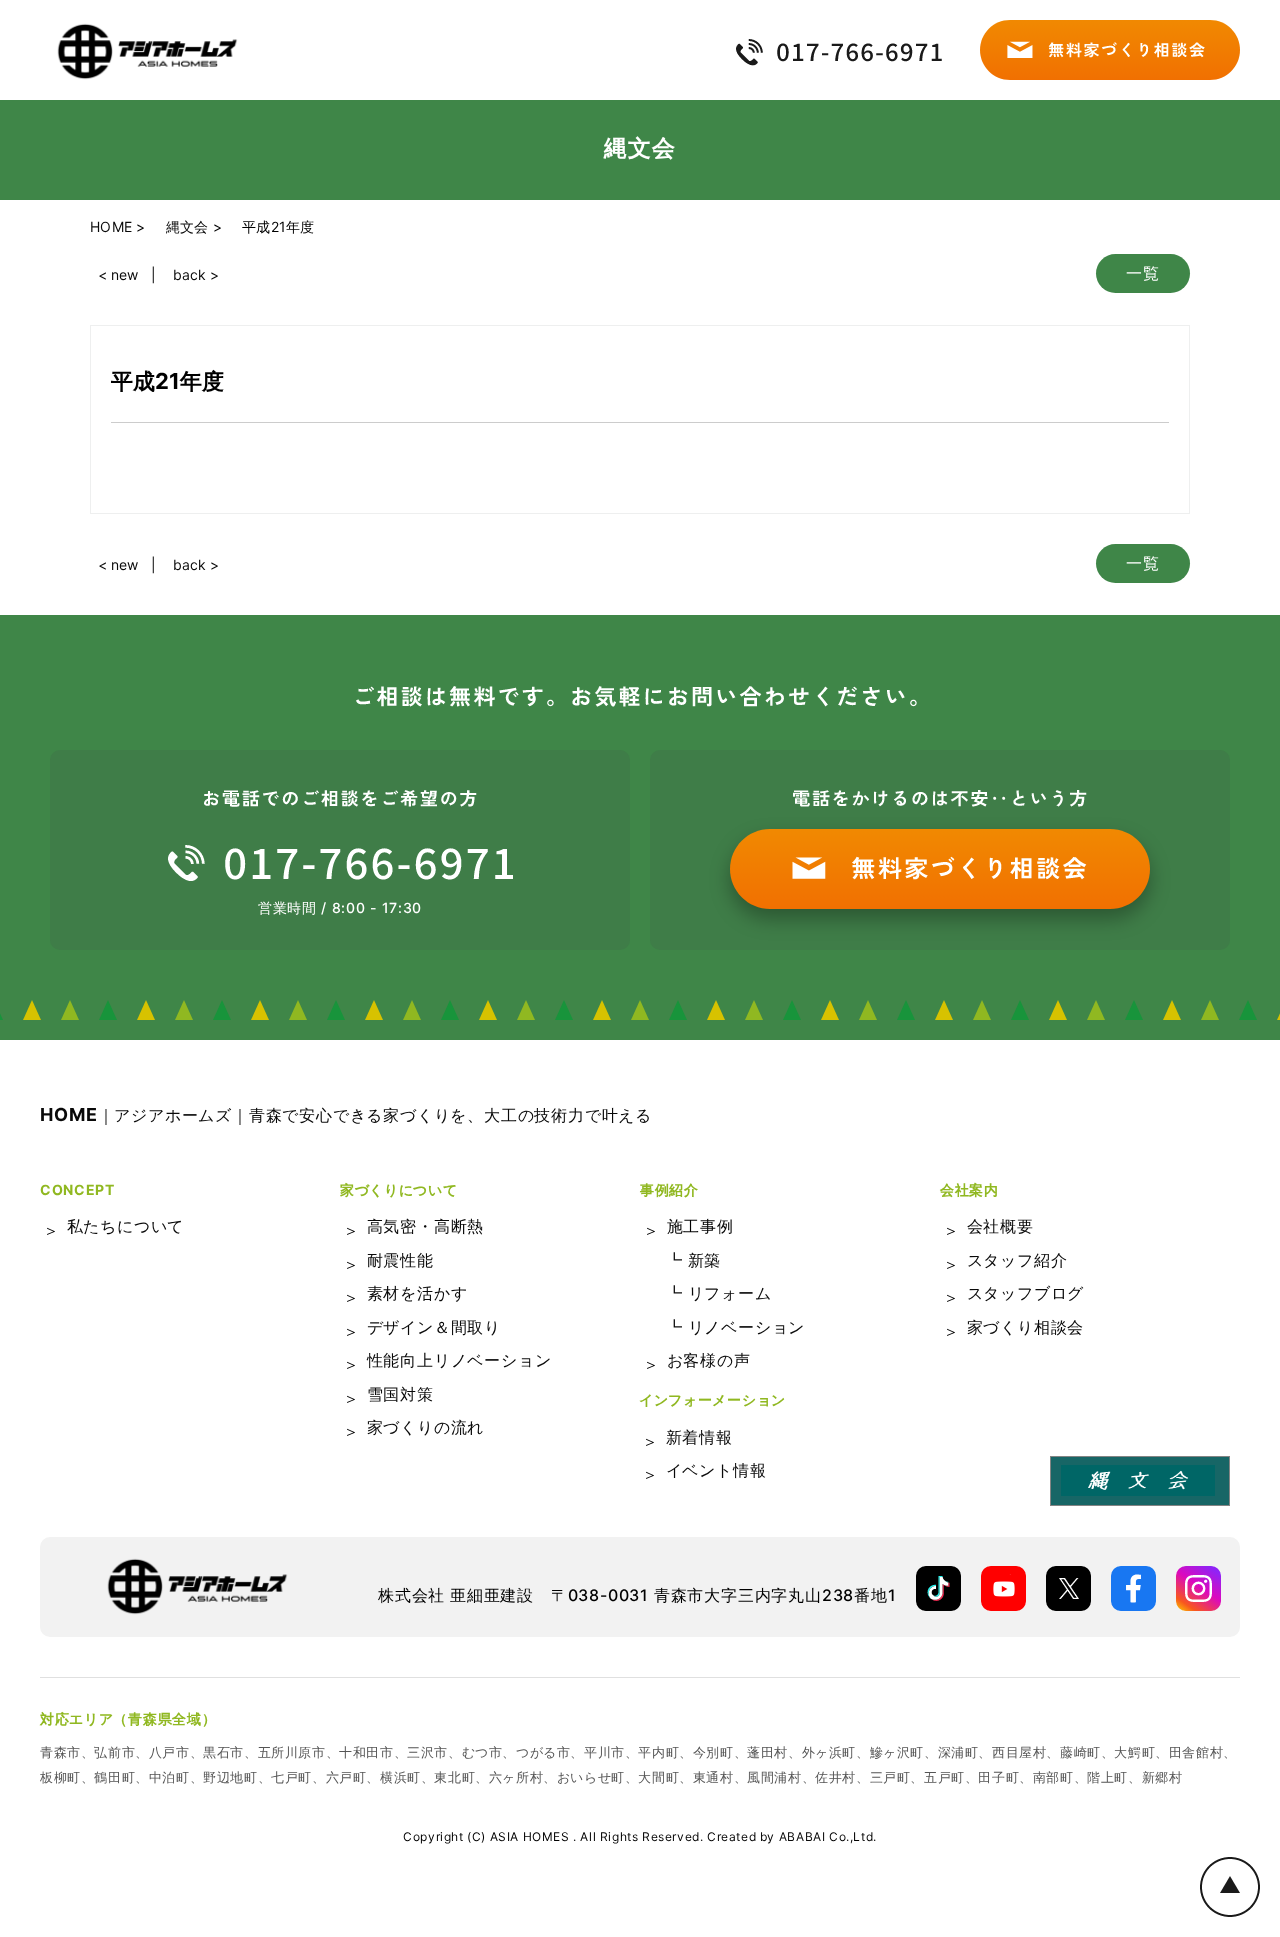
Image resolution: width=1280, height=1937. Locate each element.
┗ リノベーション (735, 1327)
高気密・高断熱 (426, 1226)
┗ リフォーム (719, 1293)
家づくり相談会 (1026, 1327)
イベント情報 (716, 1470)
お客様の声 (709, 1360)
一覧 (1143, 273)
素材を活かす (417, 1293)
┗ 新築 (693, 1260)
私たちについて (126, 1226)
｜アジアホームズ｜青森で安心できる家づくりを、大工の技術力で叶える (346, 1115)
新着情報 (699, 1437)
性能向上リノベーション (459, 1360)
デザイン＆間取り (434, 1327)
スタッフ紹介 (1017, 1260)
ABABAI (802, 1836)
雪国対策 (400, 1394)
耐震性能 (400, 1260)
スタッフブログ (1026, 1293)
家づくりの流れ (426, 1427)
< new (118, 274)
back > (196, 274)
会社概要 (1000, 1226)
